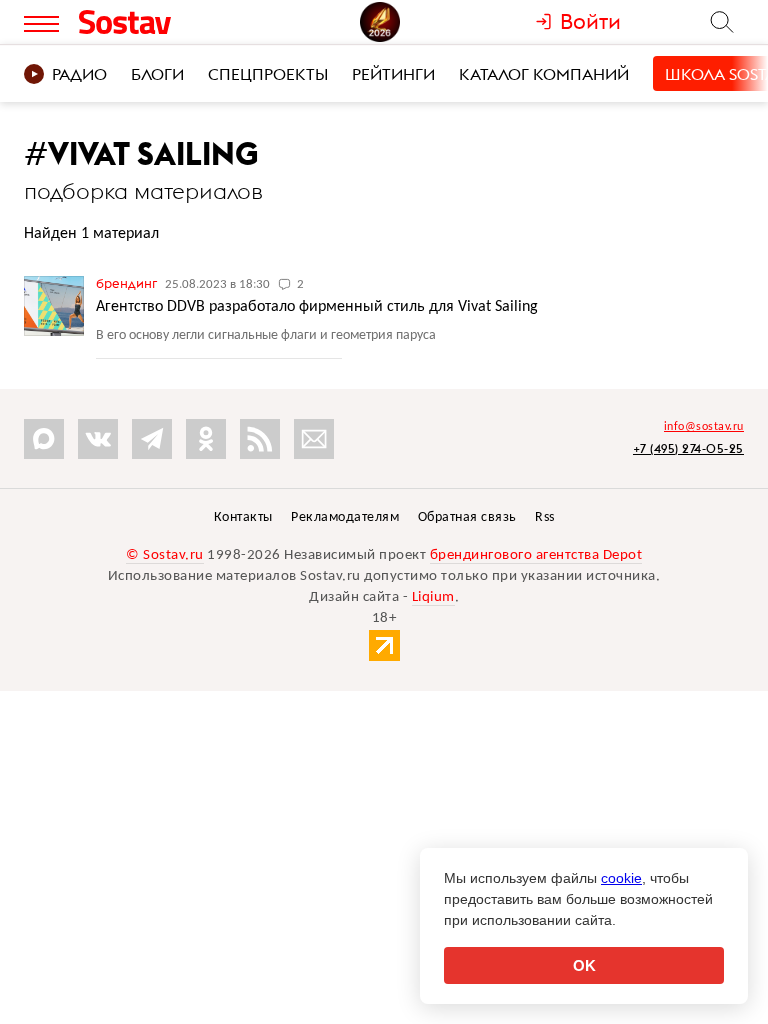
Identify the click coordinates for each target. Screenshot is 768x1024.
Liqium (433, 597)
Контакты (243, 517)
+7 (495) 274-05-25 (688, 448)
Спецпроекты (268, 74)
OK (584, 965)
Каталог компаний (544, 74)
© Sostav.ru (165, 555)
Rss (545, 517)
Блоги (157, 74)
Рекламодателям (345, 517)
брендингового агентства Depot (536, 555)
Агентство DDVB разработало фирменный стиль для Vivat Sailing (317, 307)
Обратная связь (467, 517)
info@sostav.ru (704, 427)
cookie (621, 878)
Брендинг (128, 283)
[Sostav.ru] (162, 22)
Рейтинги (393, 74)
